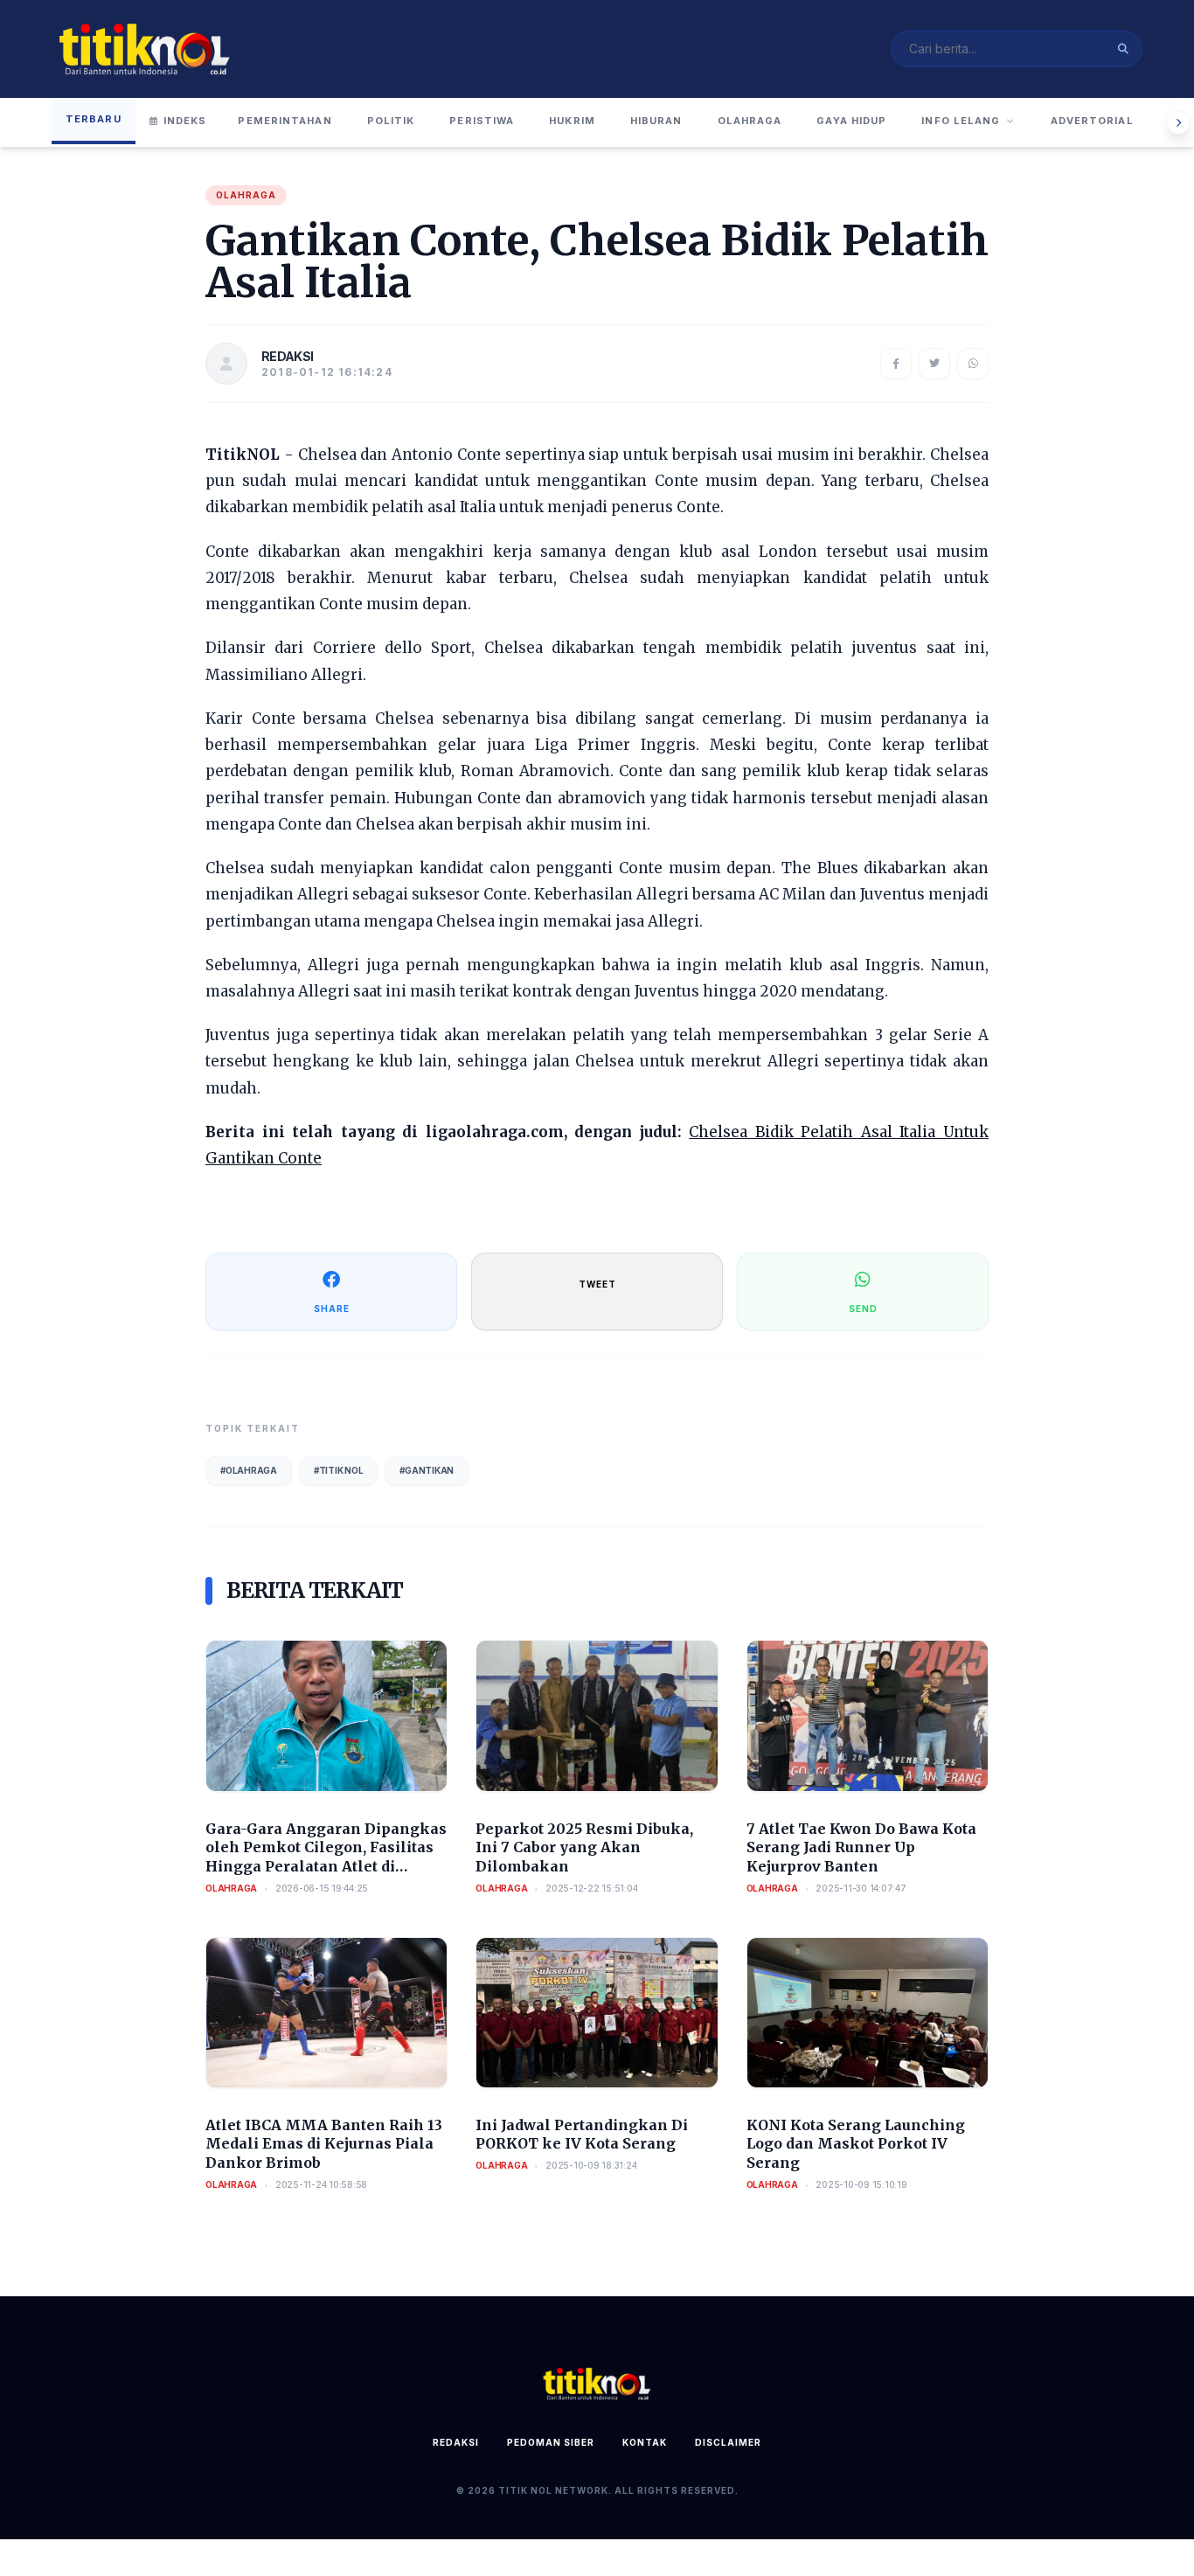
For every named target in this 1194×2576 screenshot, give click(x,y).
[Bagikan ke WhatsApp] (973, 364)
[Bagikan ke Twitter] (934, 364)
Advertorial (1092, 121)
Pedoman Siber (551, 2442)
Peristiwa (482, 121)
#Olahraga (249, 1470)
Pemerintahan (285, 121)
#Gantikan (427, 1470)
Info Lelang (961, 121)
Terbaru (94, 119)
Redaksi (456, 2442)
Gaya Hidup (851, 121)
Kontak (645, 2442)
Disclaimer (728, 2442)
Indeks (185, 121)
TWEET (597, 1284)
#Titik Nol (339, 1470)
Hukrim (572, 121)
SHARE (332, 1309)
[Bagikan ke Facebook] (896, 364)
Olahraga (750, 121)
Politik (391, 121)
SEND (863, 1309)
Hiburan (656, 121)
